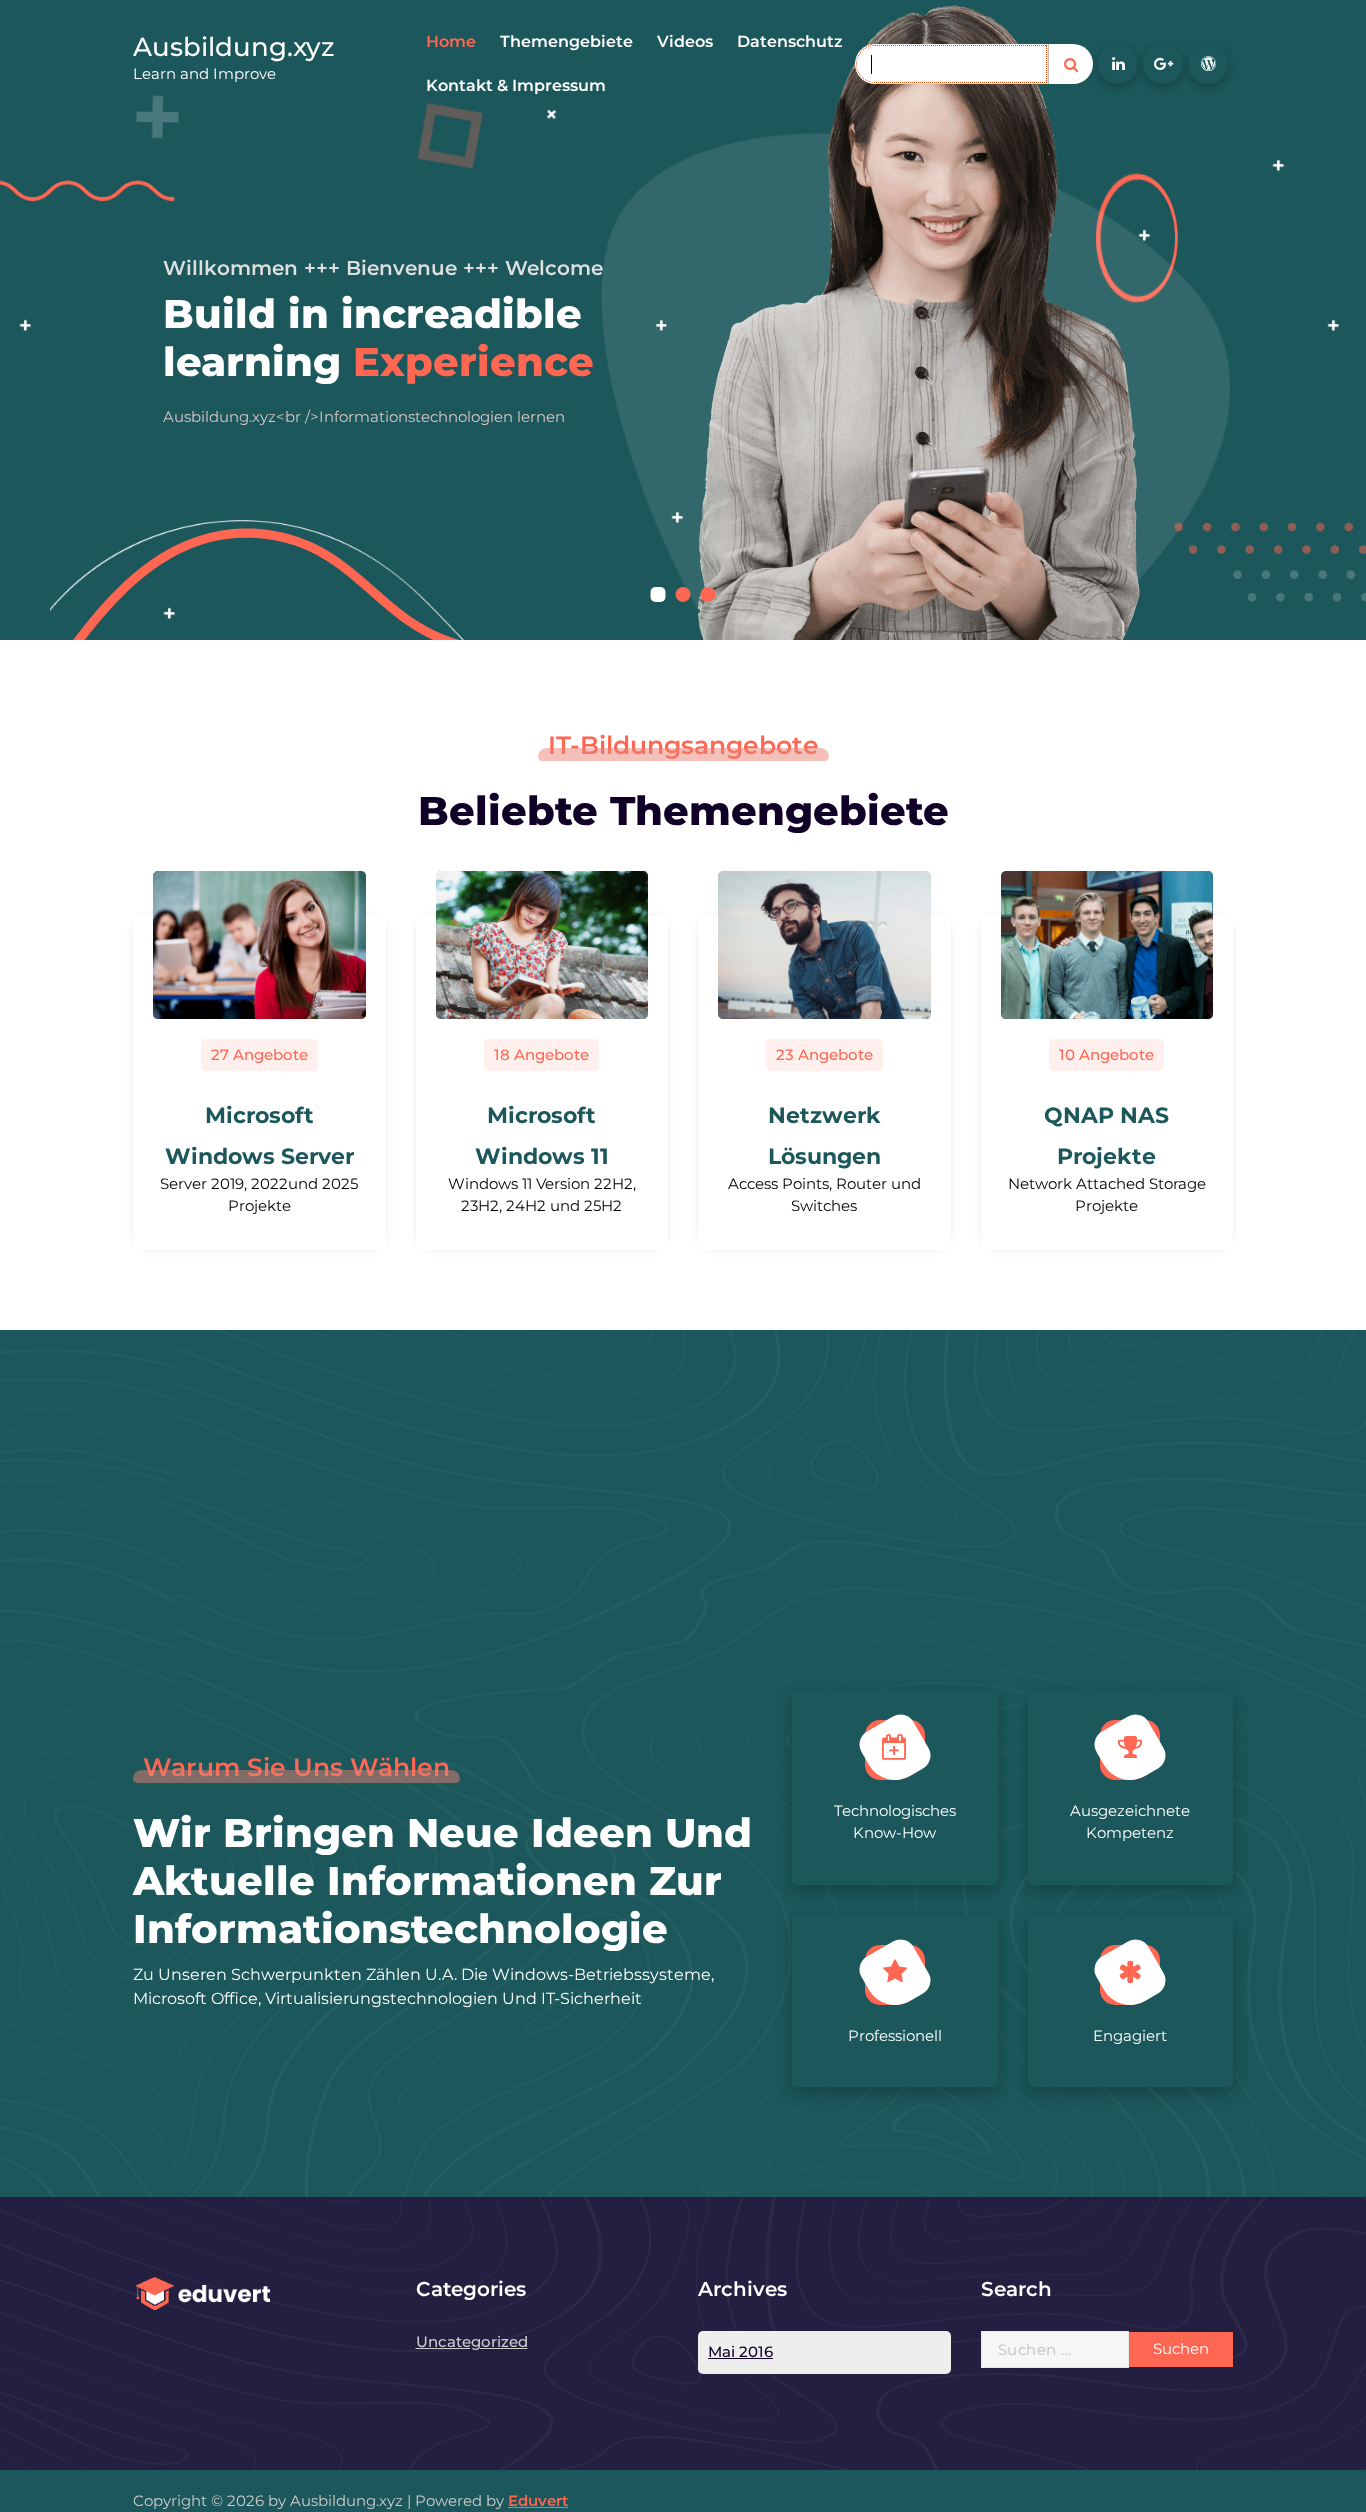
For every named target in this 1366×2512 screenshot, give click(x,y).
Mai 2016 (740, 2351)
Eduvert (538, 2500)
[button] (658, 594)
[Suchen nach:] (1055, 2349)
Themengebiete (566, 41)
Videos (685, 41)
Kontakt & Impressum (516, 85)
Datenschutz (790, 41)
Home (451, 41)
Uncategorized (472, 2341)
